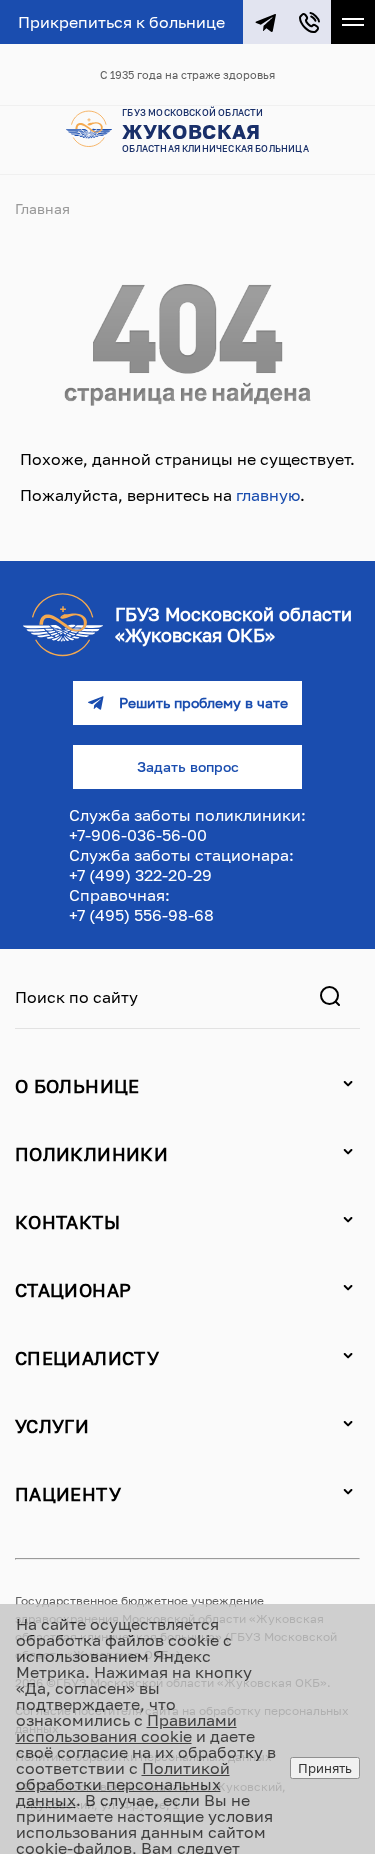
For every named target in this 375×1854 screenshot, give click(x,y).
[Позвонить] (309, 22)
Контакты (67, 1222)
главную (268, 495)
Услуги (52, 1426)
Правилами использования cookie (126, 1728)
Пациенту (68, 1494)
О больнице (77, 1086)
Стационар (73, 1290)
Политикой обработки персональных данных (123, 1784)
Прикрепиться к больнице (121, 22)
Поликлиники (91, 1154)
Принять (325, 1768)
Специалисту (87, 1358)
